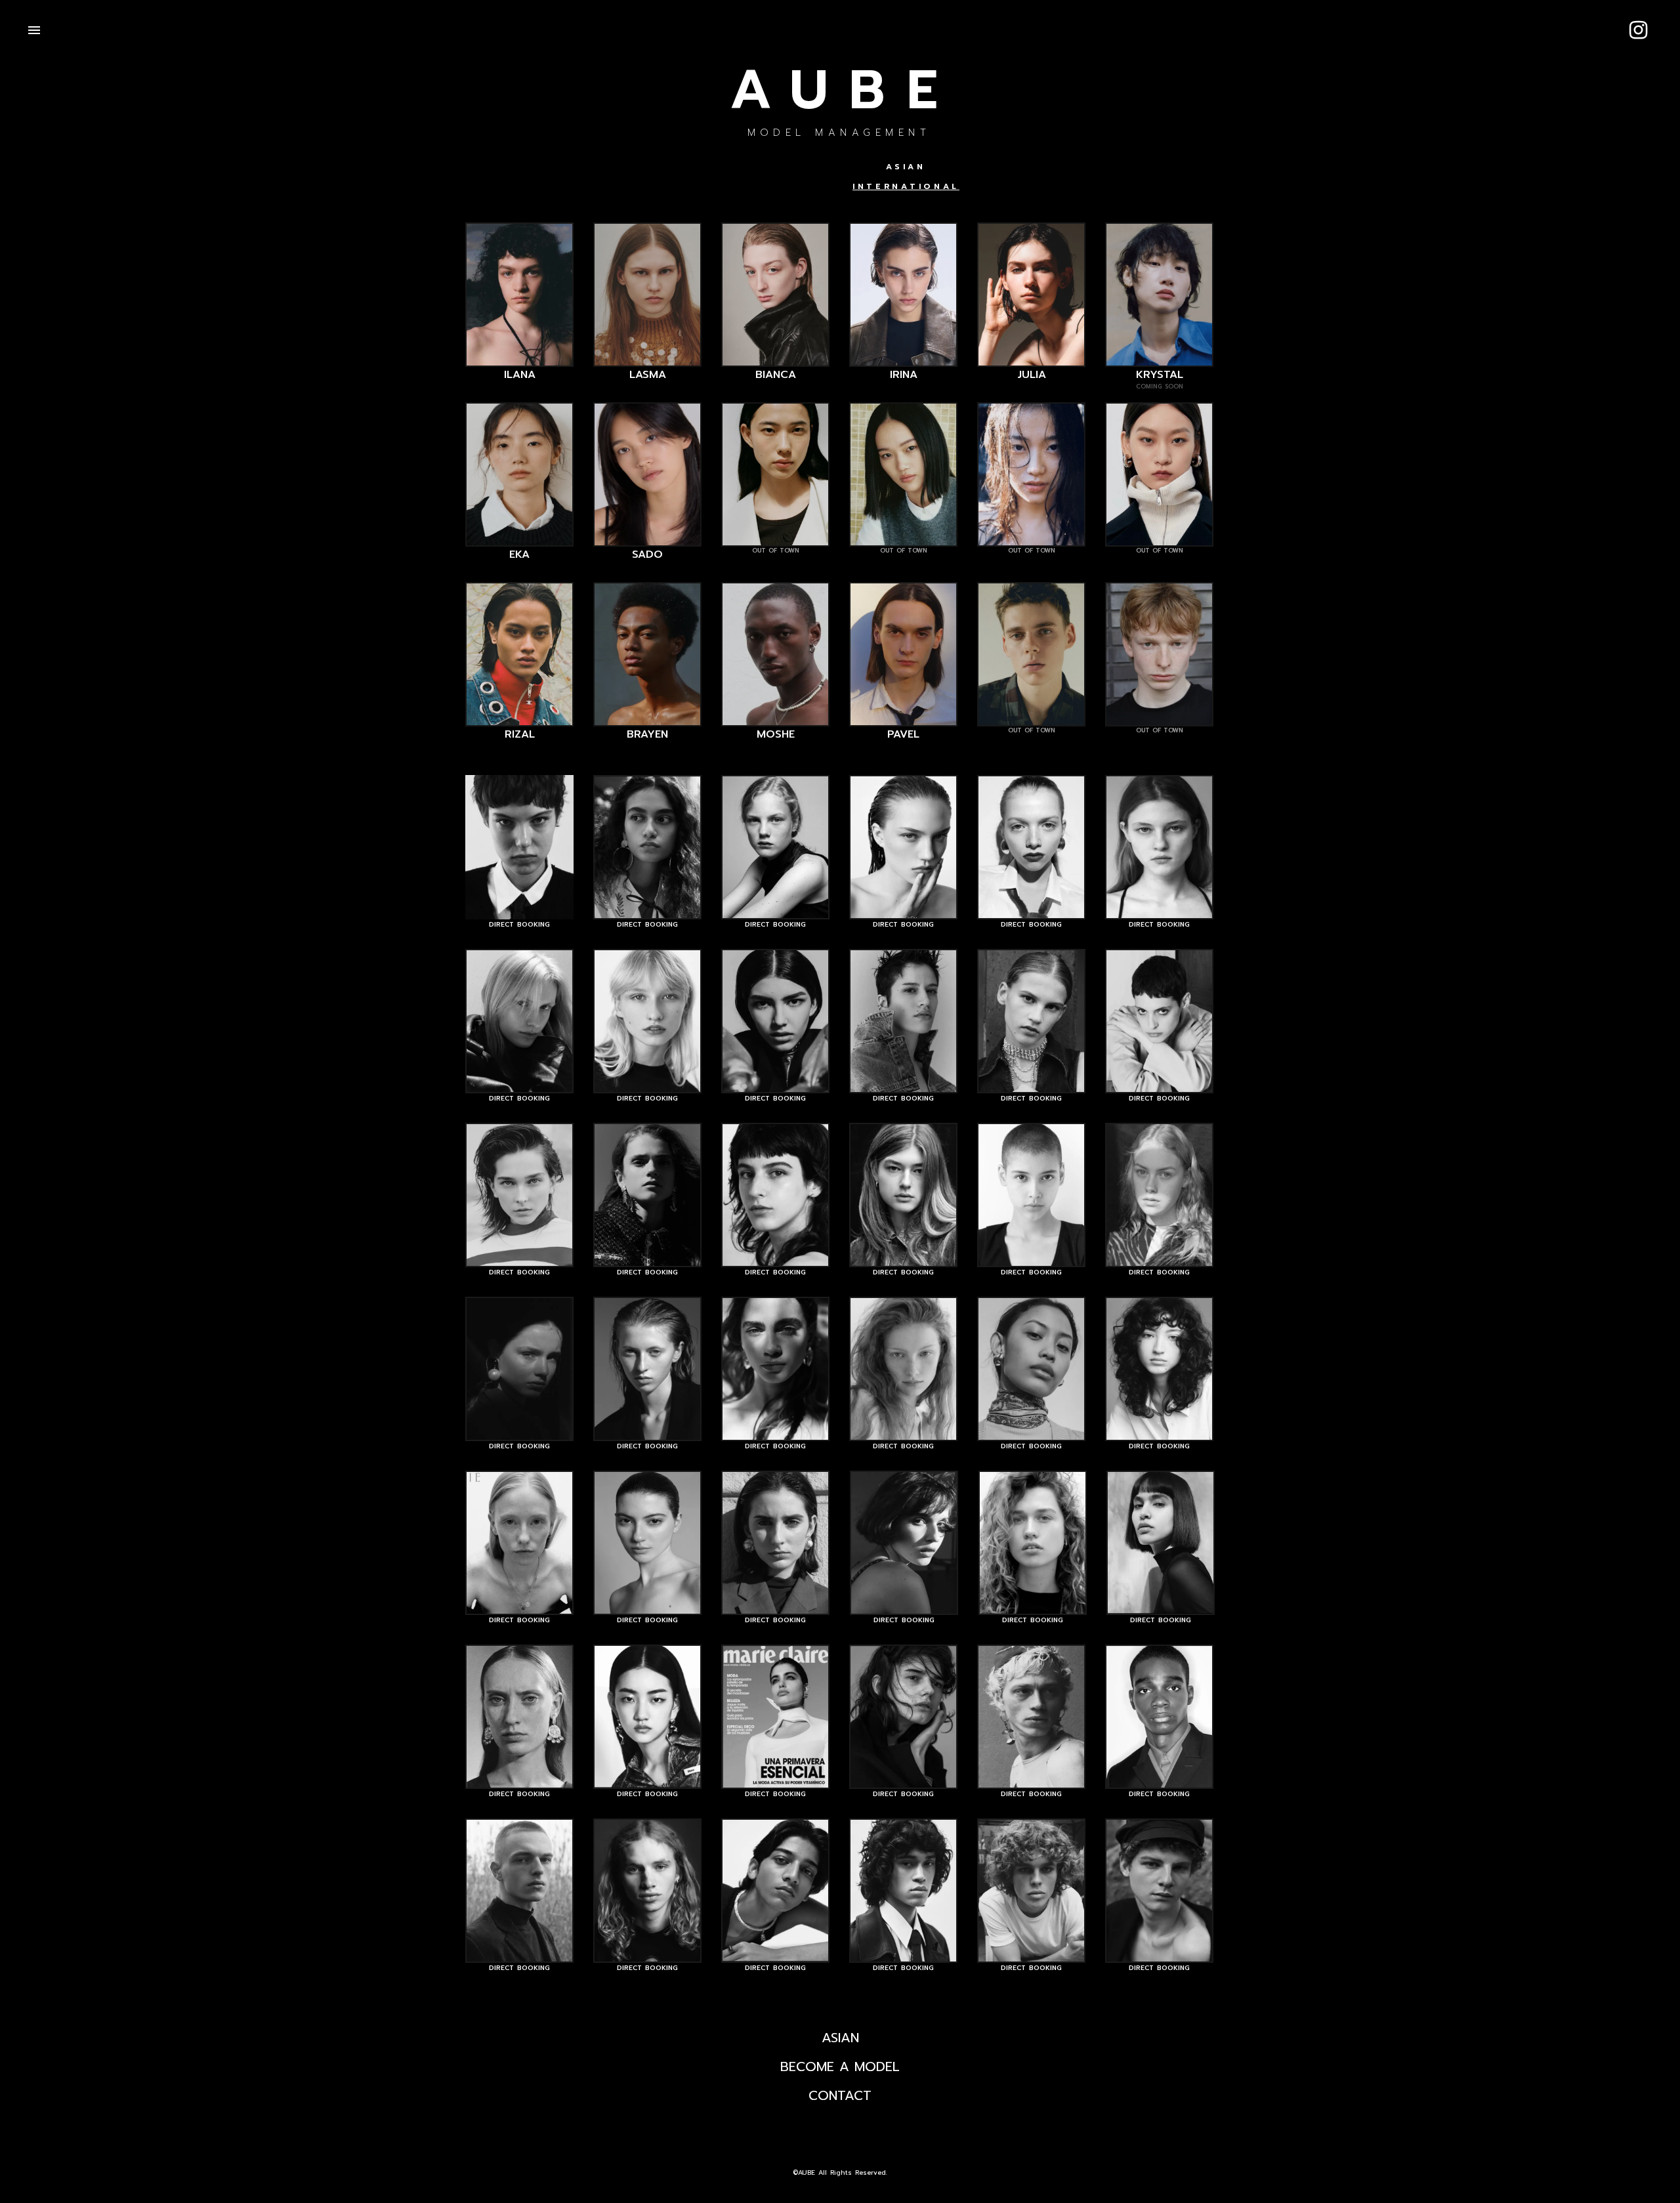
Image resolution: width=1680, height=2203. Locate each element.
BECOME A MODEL (840, 2067)
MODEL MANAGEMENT (839, 133)
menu (34, 30)
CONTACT (840, 2095)
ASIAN (906, 167)
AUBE (844, 91)
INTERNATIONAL (906, 186)
